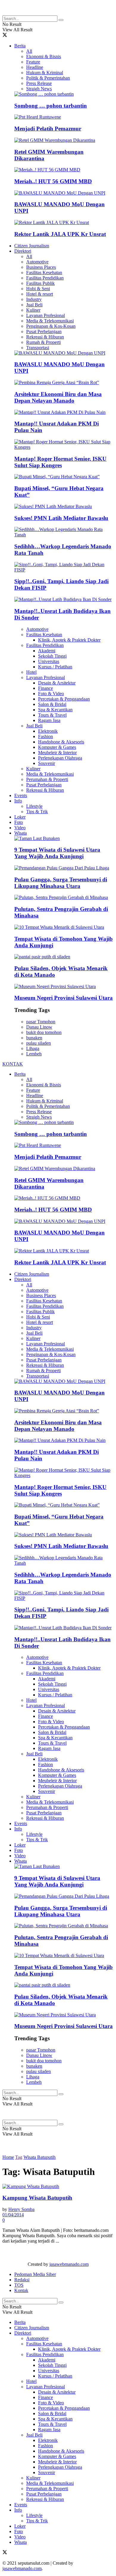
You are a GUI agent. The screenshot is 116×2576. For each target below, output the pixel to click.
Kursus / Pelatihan (55, 667)
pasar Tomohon (41, 1022)
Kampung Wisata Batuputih (37, 2198)
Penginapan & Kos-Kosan (51, 326)
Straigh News (39, 89)
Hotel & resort (40, 294)
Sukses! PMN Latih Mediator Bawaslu (61, 518)
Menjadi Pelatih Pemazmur (48, 129)
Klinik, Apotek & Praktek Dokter (69, 640)
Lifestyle (34, 806)
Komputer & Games (57, 747)
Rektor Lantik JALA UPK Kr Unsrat (60, 234)
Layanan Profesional (46, 315)
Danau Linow (39, 1027)
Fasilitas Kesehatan (44, 272)
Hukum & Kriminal (45, 73)
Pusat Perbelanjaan (44, 331)
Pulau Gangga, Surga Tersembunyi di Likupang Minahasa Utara (61, 883)
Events (21, 795)
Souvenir (47, 763)
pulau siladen (39, 1043)
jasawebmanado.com (69, 2264)
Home (8, 2157)
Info (18, 801)
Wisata (21, 833)
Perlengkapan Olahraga (60, 758)
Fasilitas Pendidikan (45, 278)
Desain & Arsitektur (57, 683)
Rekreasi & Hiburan (45, 337)
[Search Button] (61, 20)
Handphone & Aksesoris (61, 742)
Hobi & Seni (38, 289)
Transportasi (38, 348)
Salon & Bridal (52, 704)
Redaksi (22, 2280)
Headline (35, 67)
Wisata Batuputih (40, 2157)
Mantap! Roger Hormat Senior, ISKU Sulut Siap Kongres (60, 462)
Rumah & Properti (43, 342)
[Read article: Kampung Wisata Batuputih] (58, 2187)
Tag (19, 2157)
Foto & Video (51, 694)
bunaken (34, 1038)
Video (20, 828)
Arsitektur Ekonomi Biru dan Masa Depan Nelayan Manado (58, 397)
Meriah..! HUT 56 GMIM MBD (53, 181)
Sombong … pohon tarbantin (51, 106)
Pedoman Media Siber (35, 2274)
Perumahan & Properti (47, 779)
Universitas (49, 661)
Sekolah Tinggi (52, 656)
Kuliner (33, 310)
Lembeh (34, 1054)
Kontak (21, 2290)
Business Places (41, 267)
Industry (34, 299)
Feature (33, 62)
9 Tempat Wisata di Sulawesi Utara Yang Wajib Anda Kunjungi (57, 853)
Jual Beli (34, 305)
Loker (20, 817)
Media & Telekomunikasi (50, 321)
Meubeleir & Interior (57, 753)
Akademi (47, 651)
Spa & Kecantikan (55, 710)
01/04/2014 (13, 2215)
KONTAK (13, 1064)
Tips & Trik (37, 812)
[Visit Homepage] (50, 13)
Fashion (46, 736)
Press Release (39, 83)
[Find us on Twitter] (5, 36)
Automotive (37, 262)
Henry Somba (21, 2209)
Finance (46, 688)
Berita (20, 46)
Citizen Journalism (32, 246)
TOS (19, 2285)
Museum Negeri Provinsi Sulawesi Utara (64, 998)
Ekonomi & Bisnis (44, 56)
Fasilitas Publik (40, 283)
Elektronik (48, 731)
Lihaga (33, 1048)
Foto (19, 822)
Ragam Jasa (49, 720)
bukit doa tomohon (44, 1032)
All (29, 51)
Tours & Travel (52, 715)
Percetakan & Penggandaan (64, 699)
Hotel (31, 672)
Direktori (23, 251)
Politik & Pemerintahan (48, 78)
